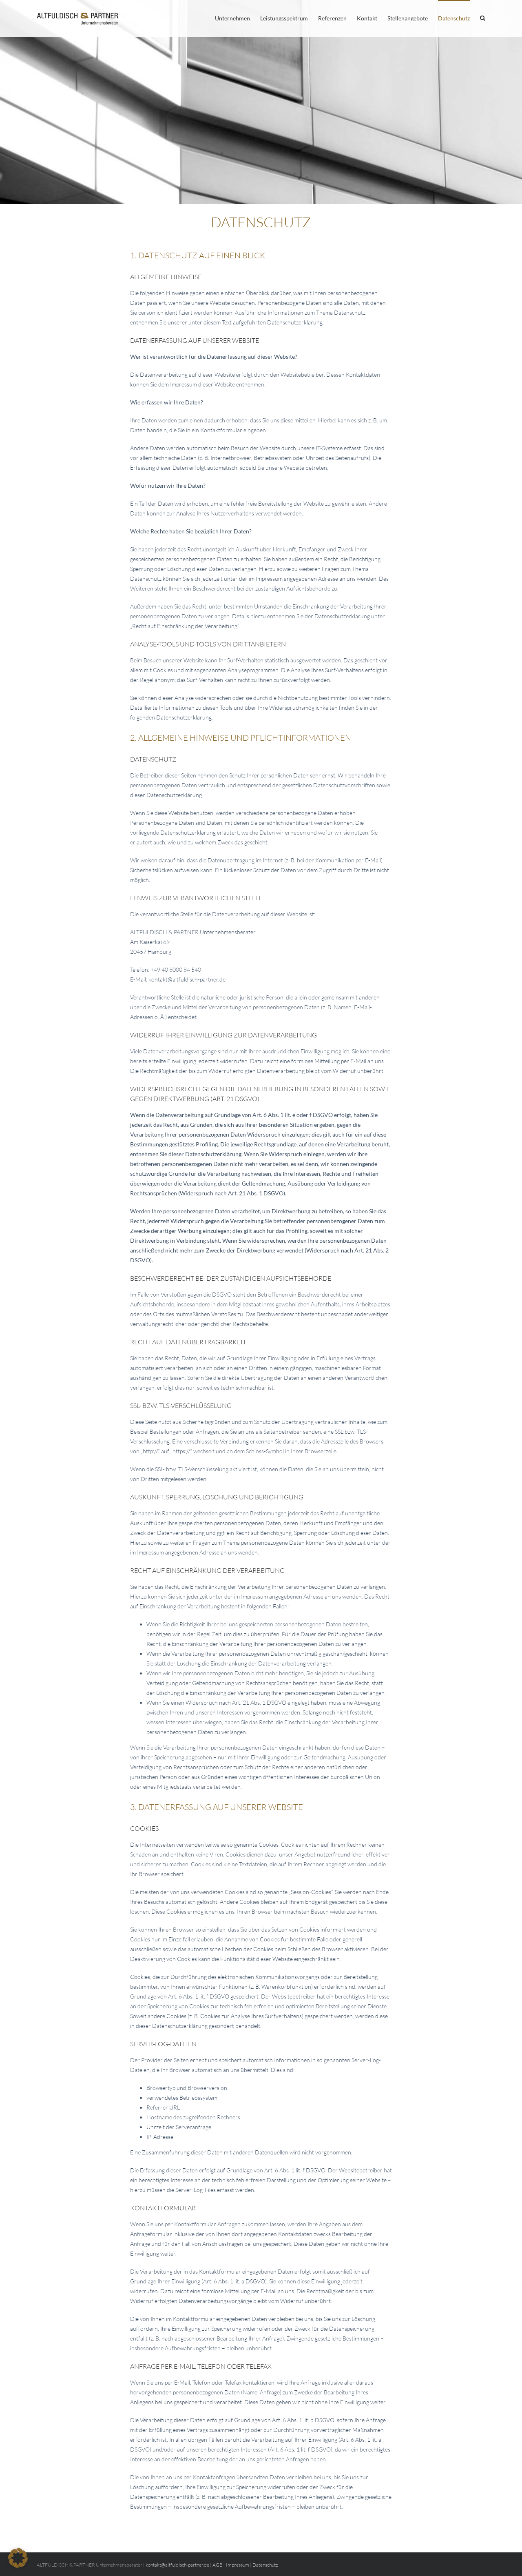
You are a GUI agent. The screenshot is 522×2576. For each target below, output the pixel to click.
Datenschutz (265, 2565)
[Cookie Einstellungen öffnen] (18, 2566)
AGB (218, 2565)
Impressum (238, 2565)
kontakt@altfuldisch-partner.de (177, 2565)
